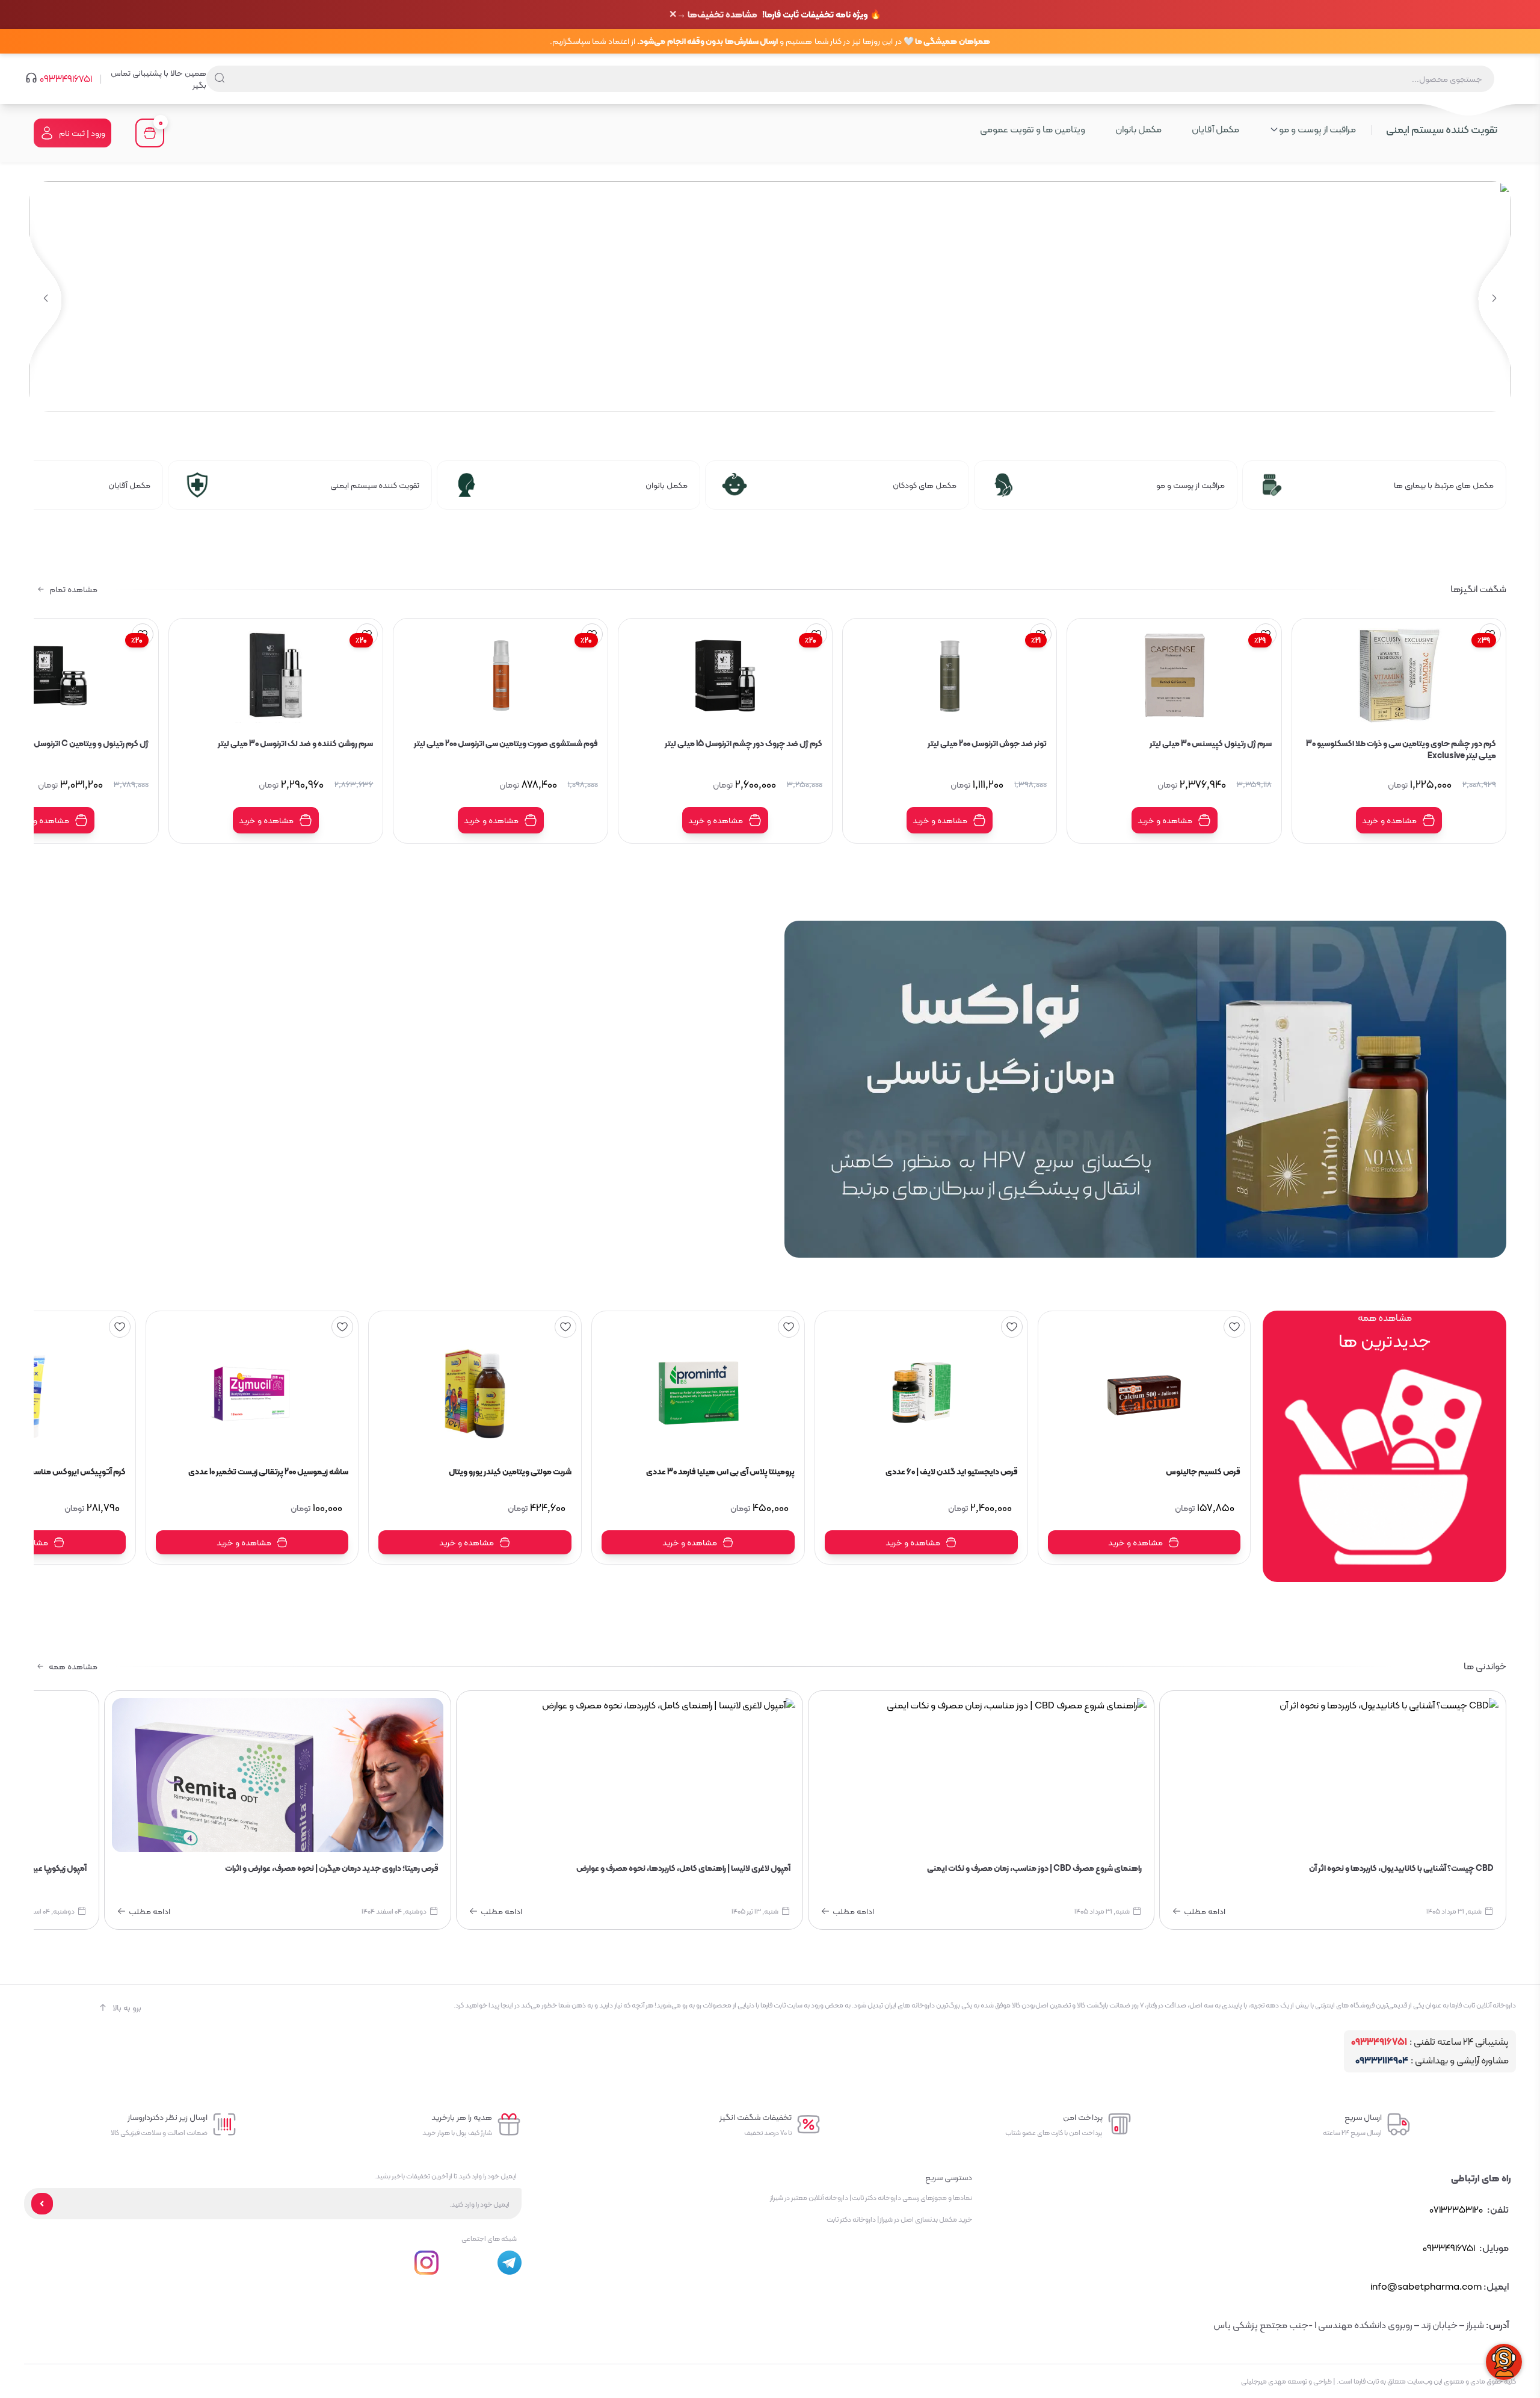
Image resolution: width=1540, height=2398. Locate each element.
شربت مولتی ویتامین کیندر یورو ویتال (510, 1472)
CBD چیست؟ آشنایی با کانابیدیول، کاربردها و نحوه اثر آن (1401, 1868)
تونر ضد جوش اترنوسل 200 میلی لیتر (987, 744)
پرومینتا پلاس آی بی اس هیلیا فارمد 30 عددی (720, 1472)
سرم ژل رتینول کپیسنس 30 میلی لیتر (1210, 744)
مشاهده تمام (73, 589)
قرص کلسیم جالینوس (1203, 1472)
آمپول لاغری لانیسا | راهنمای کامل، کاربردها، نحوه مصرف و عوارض (683, 1868)
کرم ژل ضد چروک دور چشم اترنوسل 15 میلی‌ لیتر (744, 744)
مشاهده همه (73, 1666)
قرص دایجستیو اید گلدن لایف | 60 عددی (952, 1472)
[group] (770, 297)
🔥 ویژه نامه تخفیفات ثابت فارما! (779, 15)
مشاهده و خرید (1389, 820)
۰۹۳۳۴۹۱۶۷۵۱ (66, 79)
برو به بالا (127, 2007)
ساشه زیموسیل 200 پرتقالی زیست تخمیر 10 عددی (268, 1472)
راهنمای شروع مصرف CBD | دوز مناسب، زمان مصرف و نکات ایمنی (1034, 1868)
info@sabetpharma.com (1426, 2286)
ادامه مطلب (1205, 1911)
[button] (45, 299)
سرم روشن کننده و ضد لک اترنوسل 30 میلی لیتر (295, 744)
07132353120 (1456, 2209)
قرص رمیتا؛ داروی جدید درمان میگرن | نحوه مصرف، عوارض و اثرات (332, 1868)
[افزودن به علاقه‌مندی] (1234, 1327)
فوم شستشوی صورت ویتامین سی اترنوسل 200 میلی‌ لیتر (506, 744)
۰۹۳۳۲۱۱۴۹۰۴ (1382, 2061)
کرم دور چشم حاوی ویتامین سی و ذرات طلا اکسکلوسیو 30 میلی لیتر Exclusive (1401, 749)
